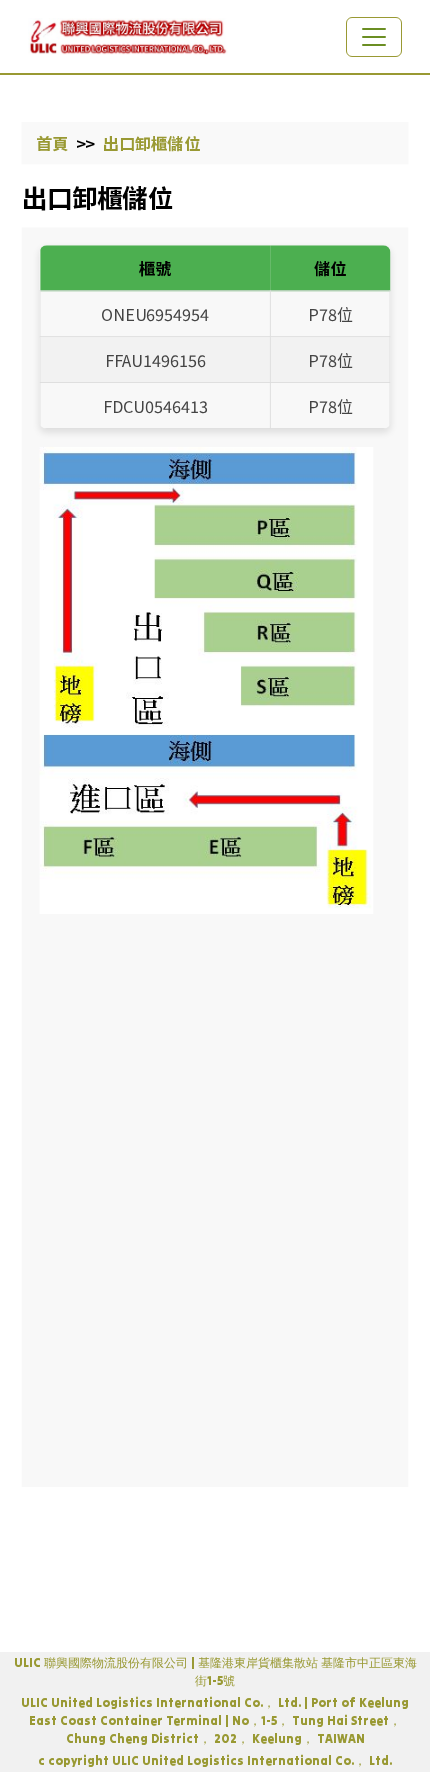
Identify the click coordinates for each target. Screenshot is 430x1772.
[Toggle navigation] (374, 37)
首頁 (52, 142)
